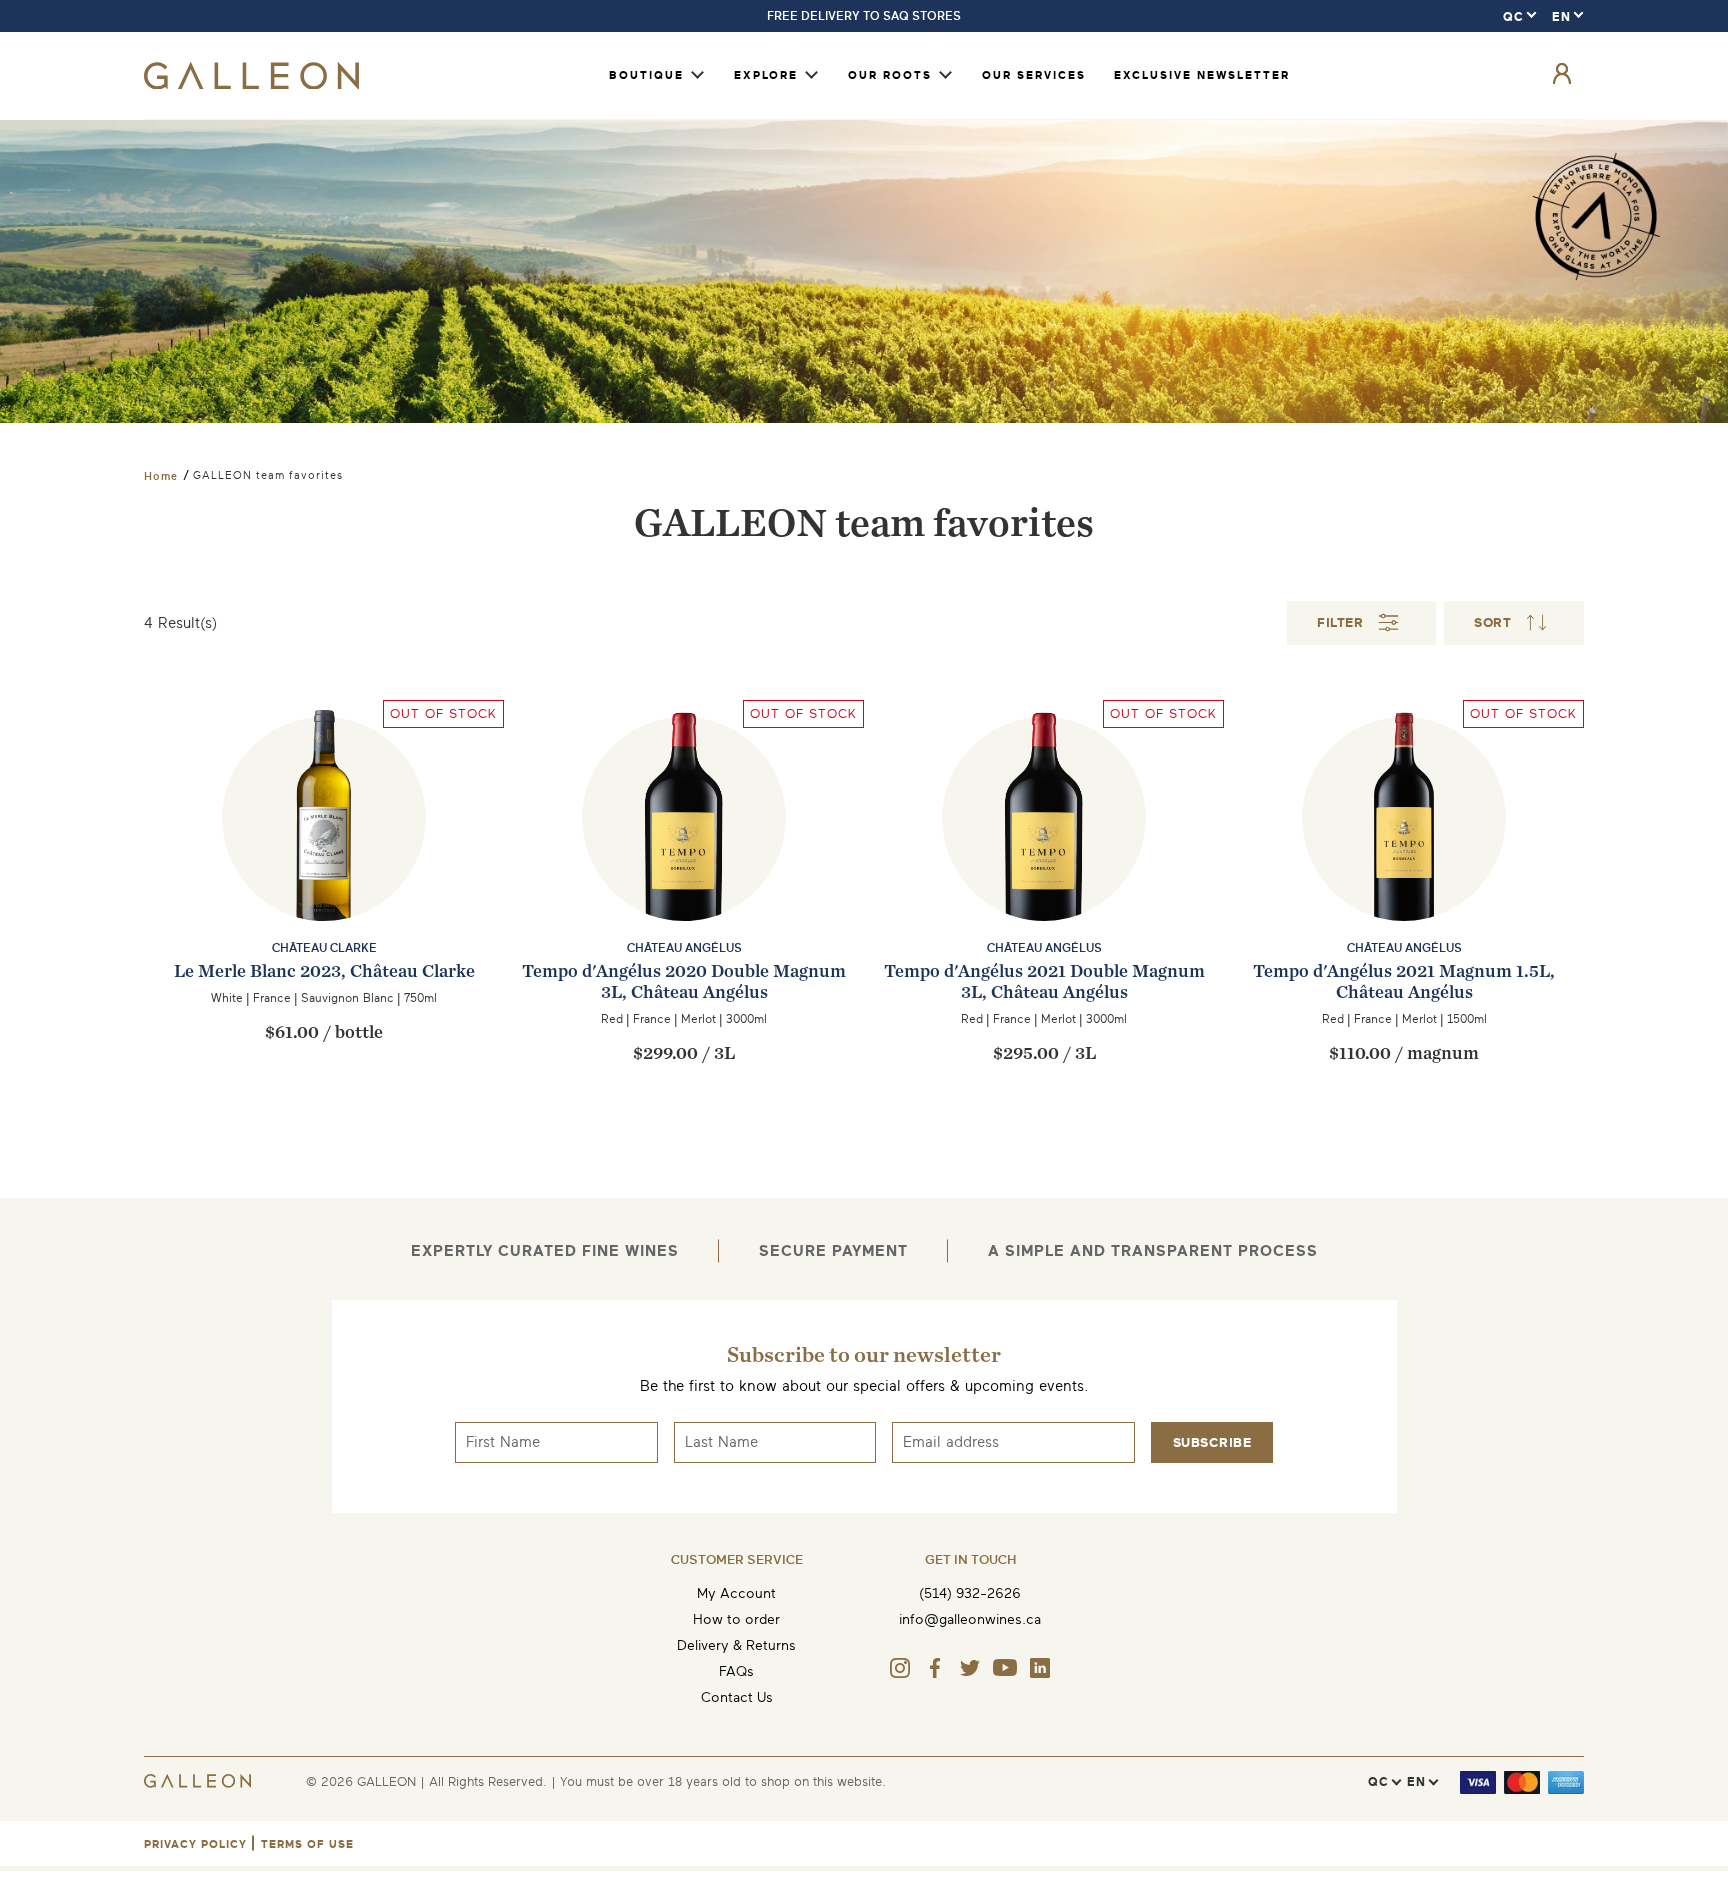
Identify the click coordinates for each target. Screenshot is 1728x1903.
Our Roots (890, 75)
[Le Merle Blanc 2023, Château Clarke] (324, 858)
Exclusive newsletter (1202, 75)
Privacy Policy (195, 1844)
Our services (1034, 75)
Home (161, 476)
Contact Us (737, 1697)
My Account (736, 1593)
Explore (766, 75)
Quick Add (324, 925)
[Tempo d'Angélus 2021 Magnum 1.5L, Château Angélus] (1404, 858)
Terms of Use (307, 1844)
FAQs (736, 1671)
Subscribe (1212, 1442)
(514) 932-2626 (970, 1593)
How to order (736, 1619)
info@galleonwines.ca (970, 1619)
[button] (1514, 623)
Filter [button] (1340, 622)
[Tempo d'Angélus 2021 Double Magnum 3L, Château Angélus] (684, 858)
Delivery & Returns (736, 1645)
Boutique (646, 75)
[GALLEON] (251, 84)
